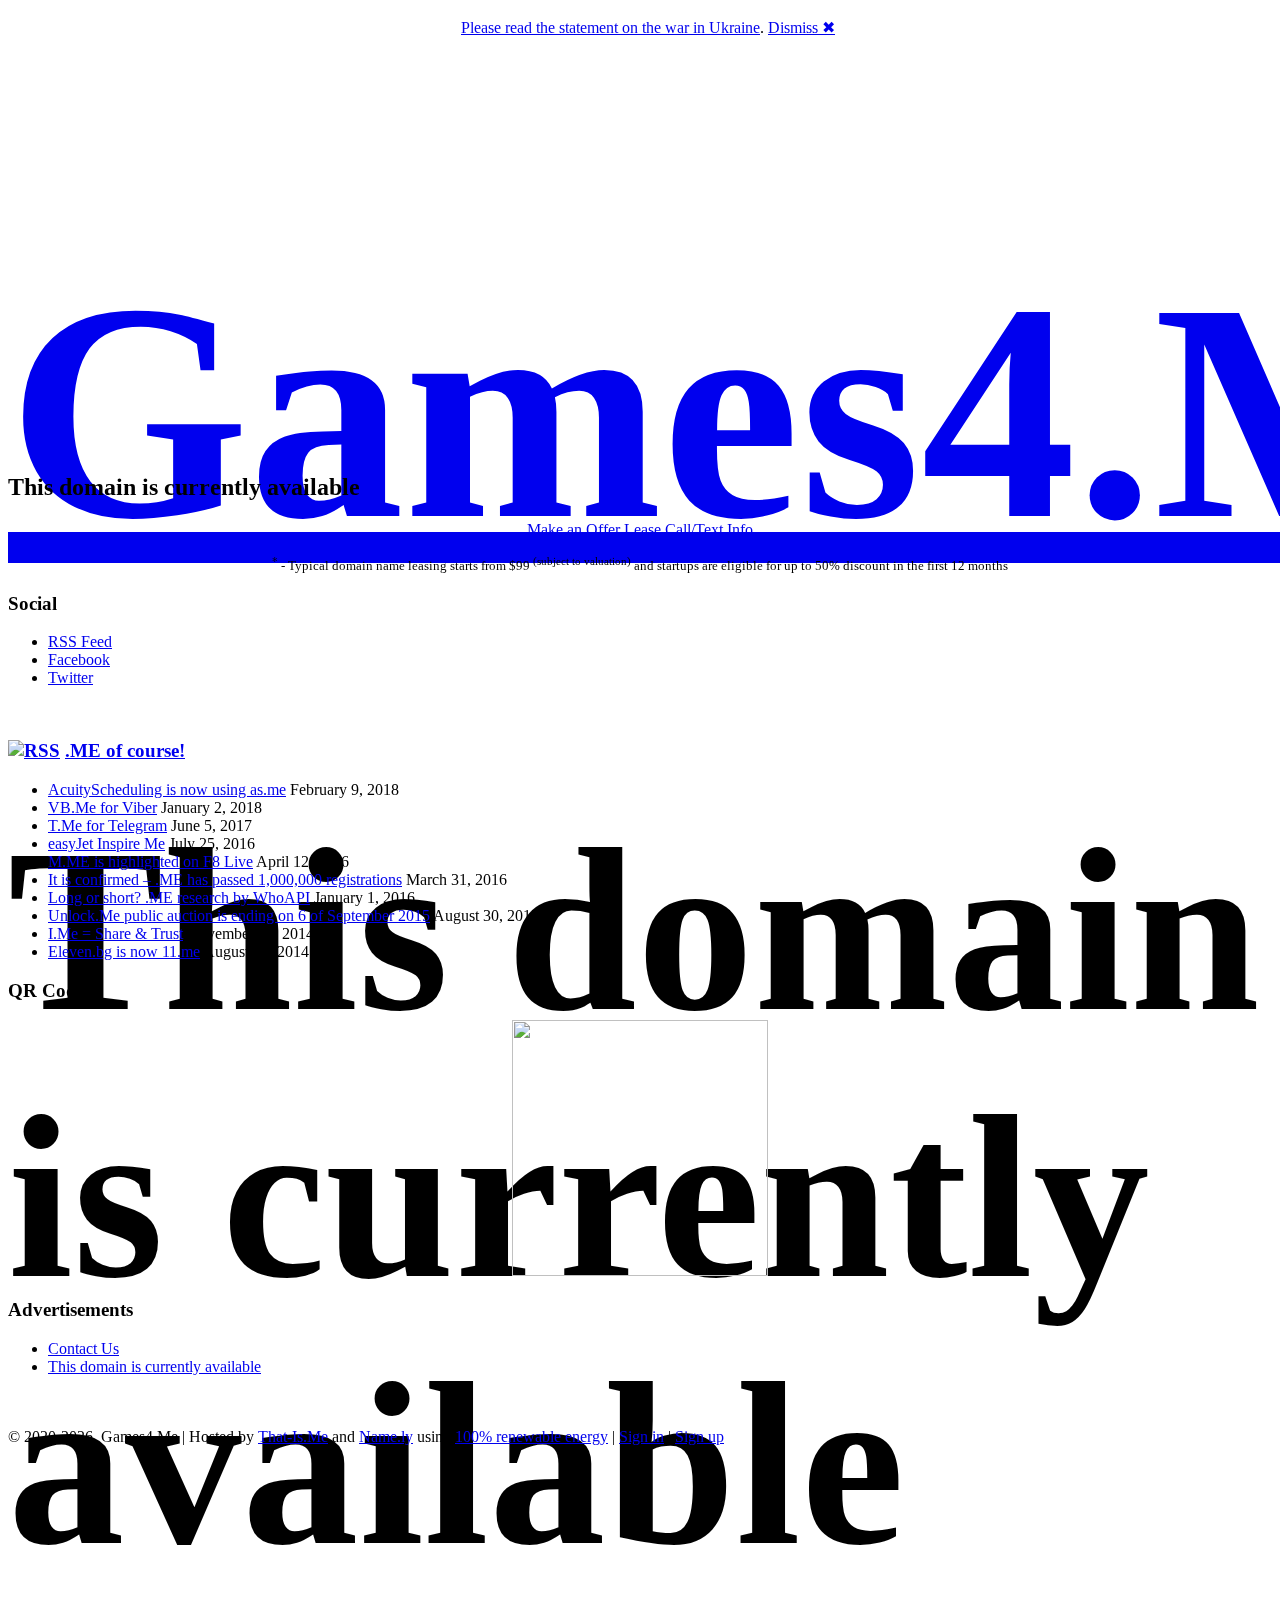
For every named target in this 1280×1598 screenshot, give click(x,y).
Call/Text (694, 529)
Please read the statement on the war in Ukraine (610, 27)
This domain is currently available (154, 1366)
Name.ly (386, 1436)
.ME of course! (125, 750)
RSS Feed (80, 641)
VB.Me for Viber (102, 807)
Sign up (699, 1436)
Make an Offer (573, 529)
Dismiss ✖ (801, 27)
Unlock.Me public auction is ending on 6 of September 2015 (239, 915)
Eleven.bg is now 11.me (124, 951)
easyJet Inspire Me (106, 843)
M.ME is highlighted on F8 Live (150, 861)
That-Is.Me (293, 1436)
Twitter (70, 677)
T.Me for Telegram (107, 825)
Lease (642, 529)
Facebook (79, 659)
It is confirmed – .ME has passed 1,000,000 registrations (225, 879)
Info (740, 529)
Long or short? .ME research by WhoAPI (179, 897)
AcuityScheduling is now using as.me (167, 789)
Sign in (641, 1436)
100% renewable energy (531, 1436)
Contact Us (83, 1348)
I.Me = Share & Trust (115, 933)
